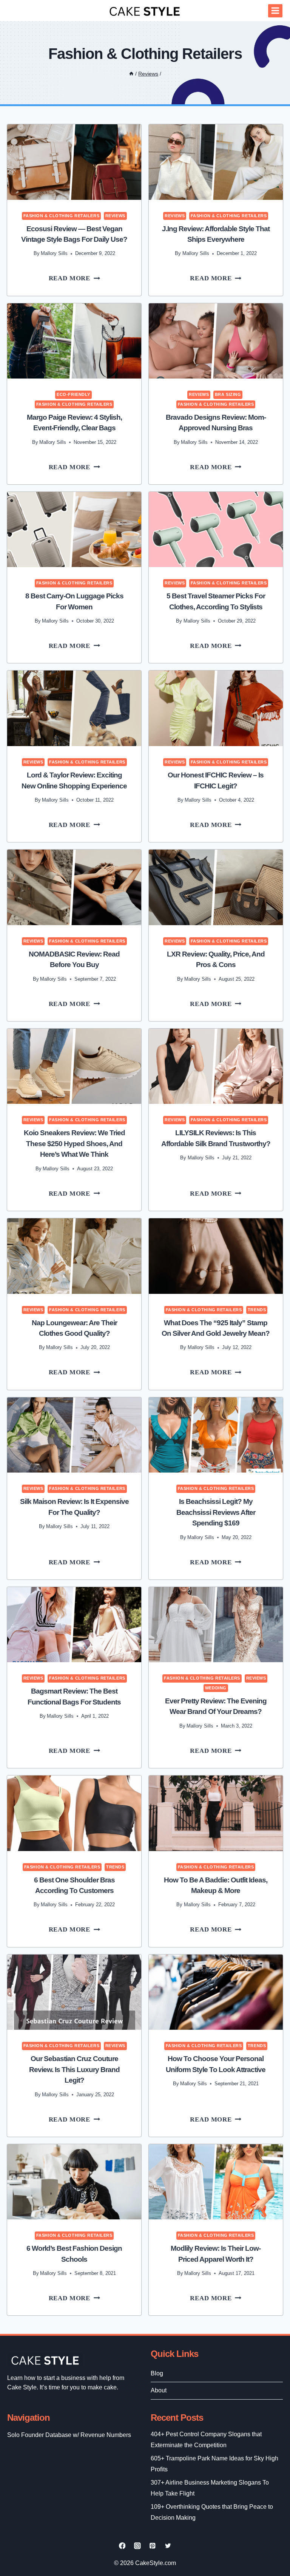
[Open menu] (275, 11)
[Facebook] (122, 2546)
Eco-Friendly (73, 394)
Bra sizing (228, 394)
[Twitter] (168, 2546)
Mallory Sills (54, 253)
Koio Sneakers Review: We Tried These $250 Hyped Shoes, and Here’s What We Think (74, 1144)
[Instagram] (137, 2546)
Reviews (115, 216)
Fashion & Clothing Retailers (62, 216)
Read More (80, 280)
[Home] (131, 74)
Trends (257, 1310)
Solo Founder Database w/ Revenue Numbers (69, 2435)
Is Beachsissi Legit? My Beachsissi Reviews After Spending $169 (216, 1512)
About (159, 2390)
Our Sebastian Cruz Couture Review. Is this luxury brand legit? (74, 2069)
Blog (157, 2373)
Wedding (216, 1688)
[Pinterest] (153, 2546)
